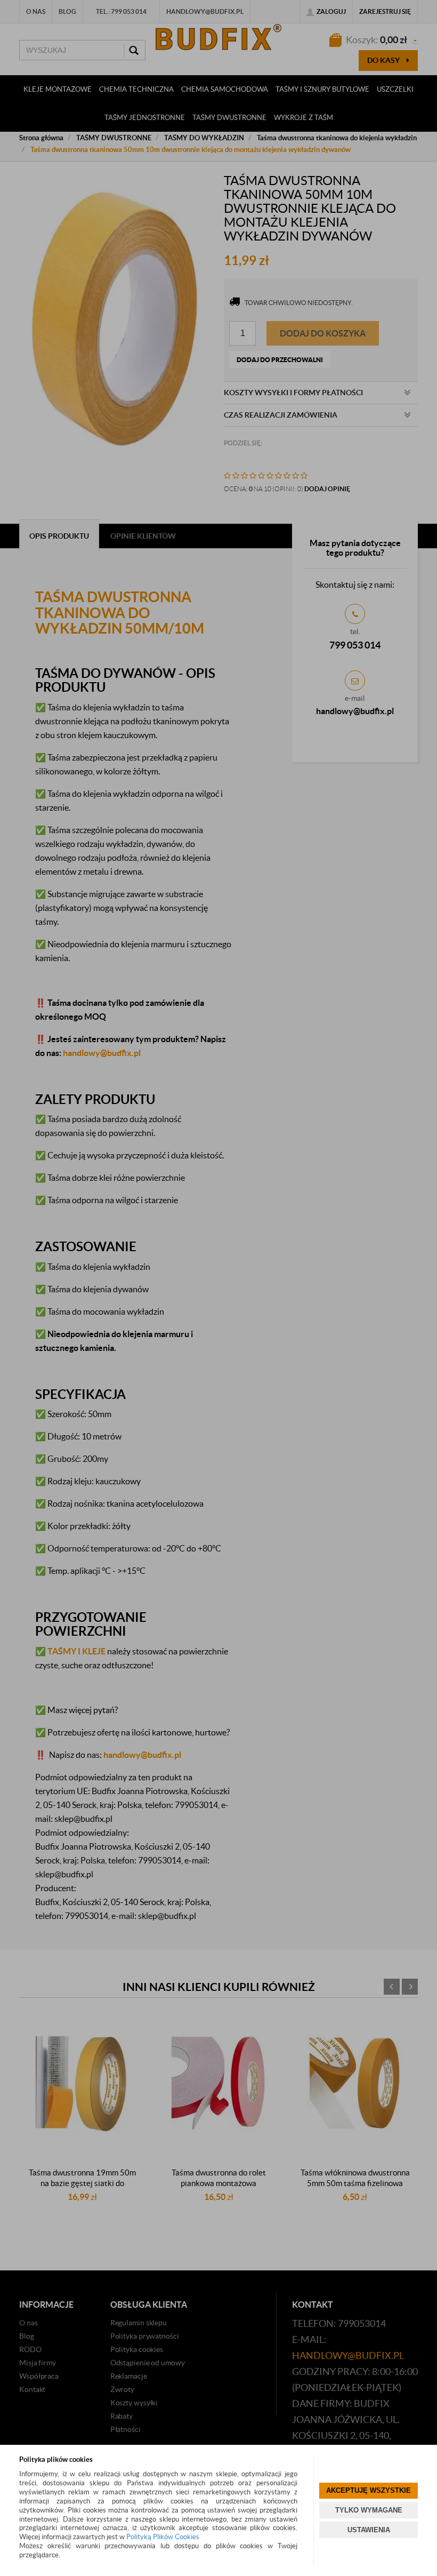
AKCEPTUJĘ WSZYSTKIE (369, 2490)
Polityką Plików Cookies (163, 2537)
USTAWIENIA (369, 2530)
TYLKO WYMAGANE (369, 2510)
